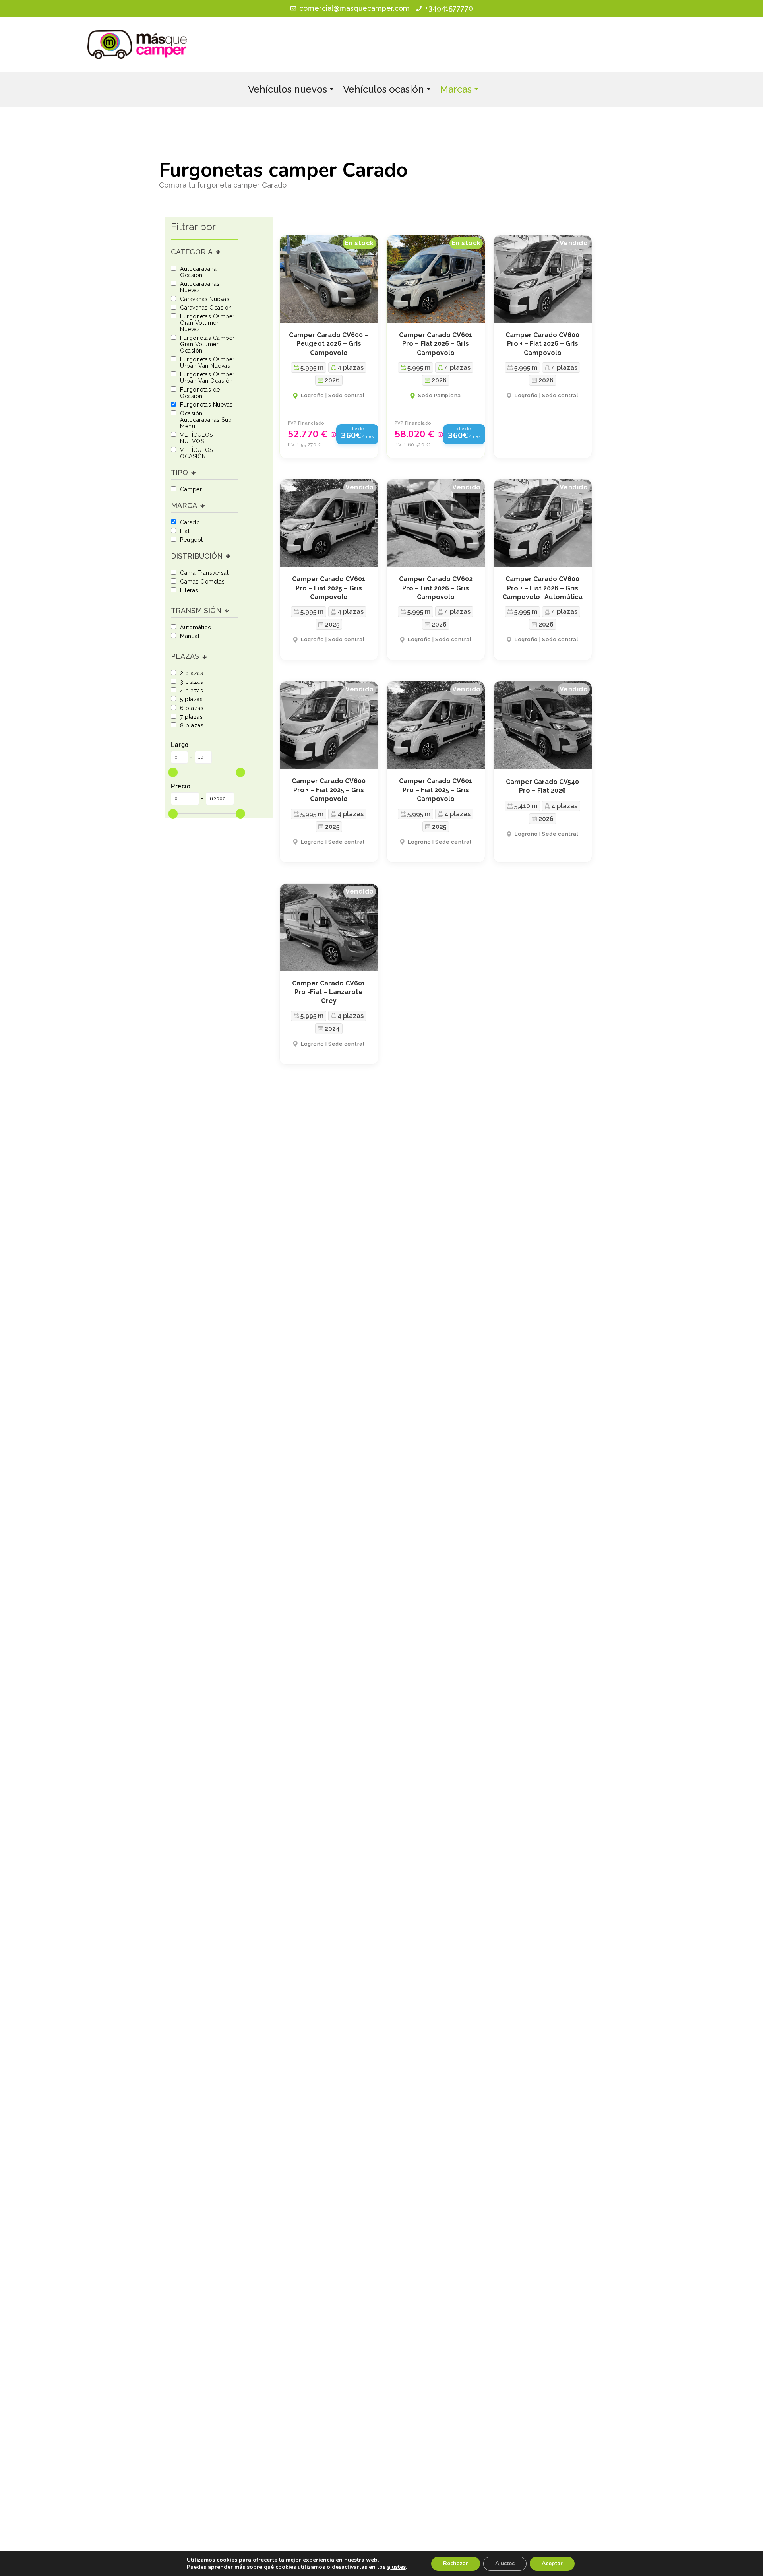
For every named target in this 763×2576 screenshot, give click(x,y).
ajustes (396, 2567)
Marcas (456, 89)
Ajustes (505, 2563)
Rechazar (456, 2563)
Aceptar (552, 2563)
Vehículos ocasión (383, 89)
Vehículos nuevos (288, 89)
